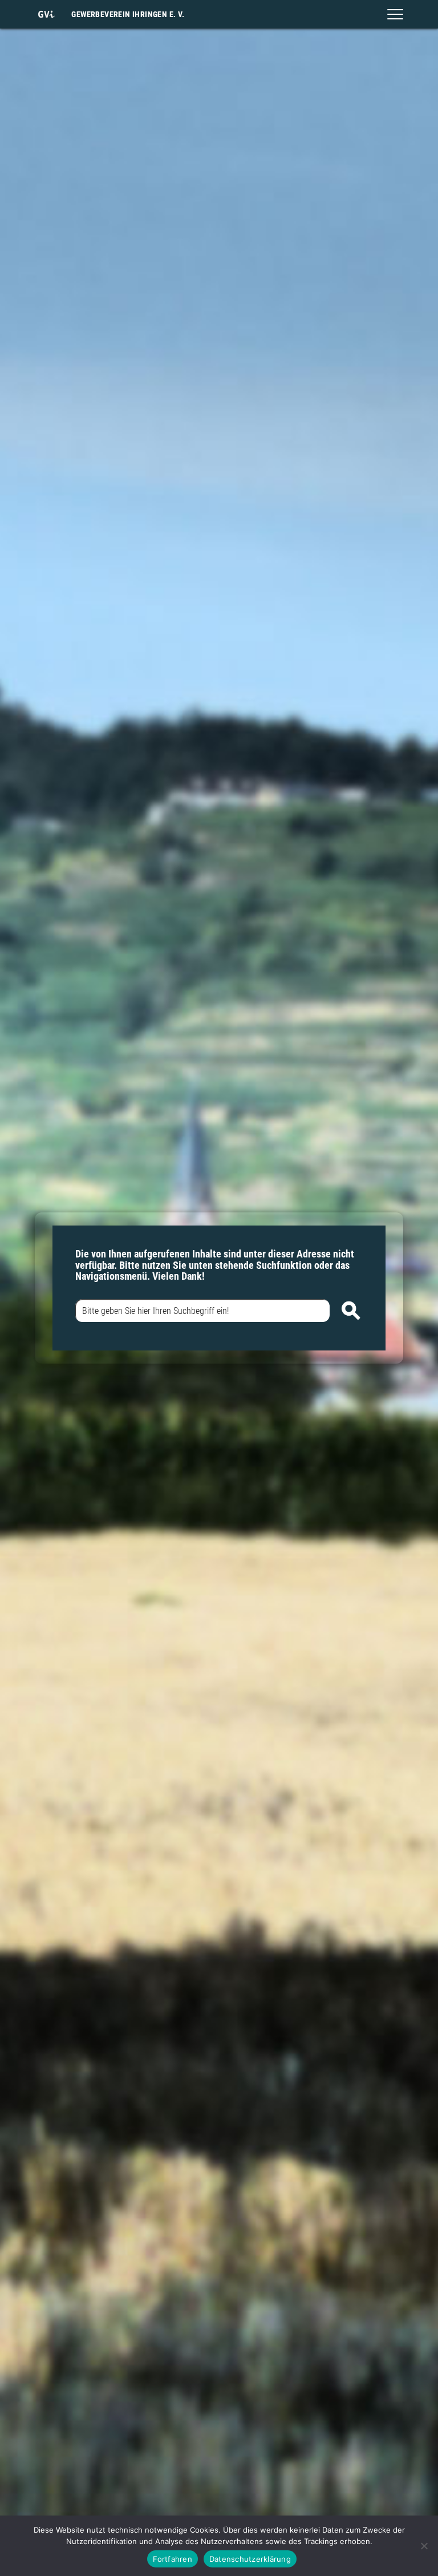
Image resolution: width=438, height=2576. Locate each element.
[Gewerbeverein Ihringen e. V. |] (46, 14)
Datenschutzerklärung (250, 2559)
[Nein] (424, 2546)
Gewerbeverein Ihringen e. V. (128, 14)
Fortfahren (173, 2559)
